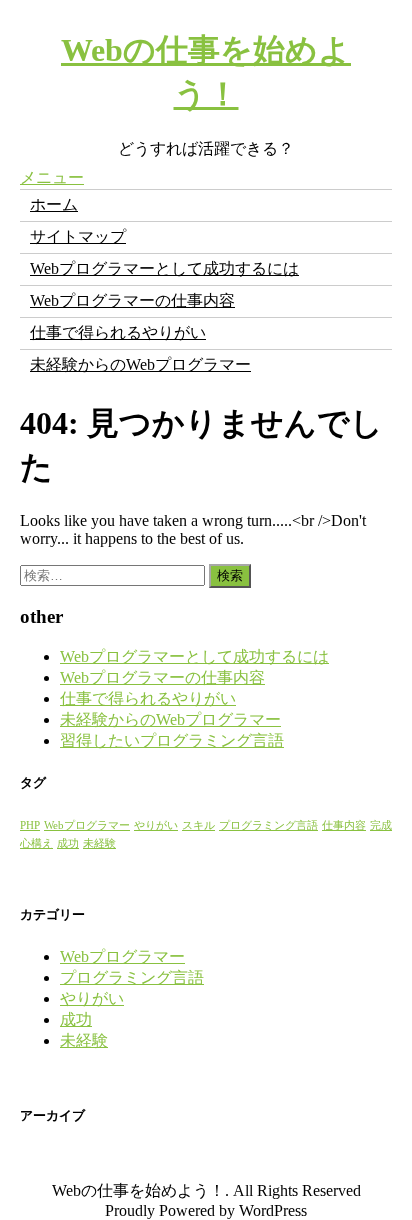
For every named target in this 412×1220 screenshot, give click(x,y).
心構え (36, 843)
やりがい (156, 825)
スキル (198, 825)
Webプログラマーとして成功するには (164, 268)
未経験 (99, 843)
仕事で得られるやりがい (118, 332)
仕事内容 (344, 825)
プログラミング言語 (268, 825)
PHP (30, 825)
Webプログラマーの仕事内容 (132, 300)
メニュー (52, 177)
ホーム (54, 204)
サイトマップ (78, 236)
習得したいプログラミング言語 (172, 740)
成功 (68, 843)
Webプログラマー (87, 825)
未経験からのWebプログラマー (140, 364)
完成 (381, 825)
